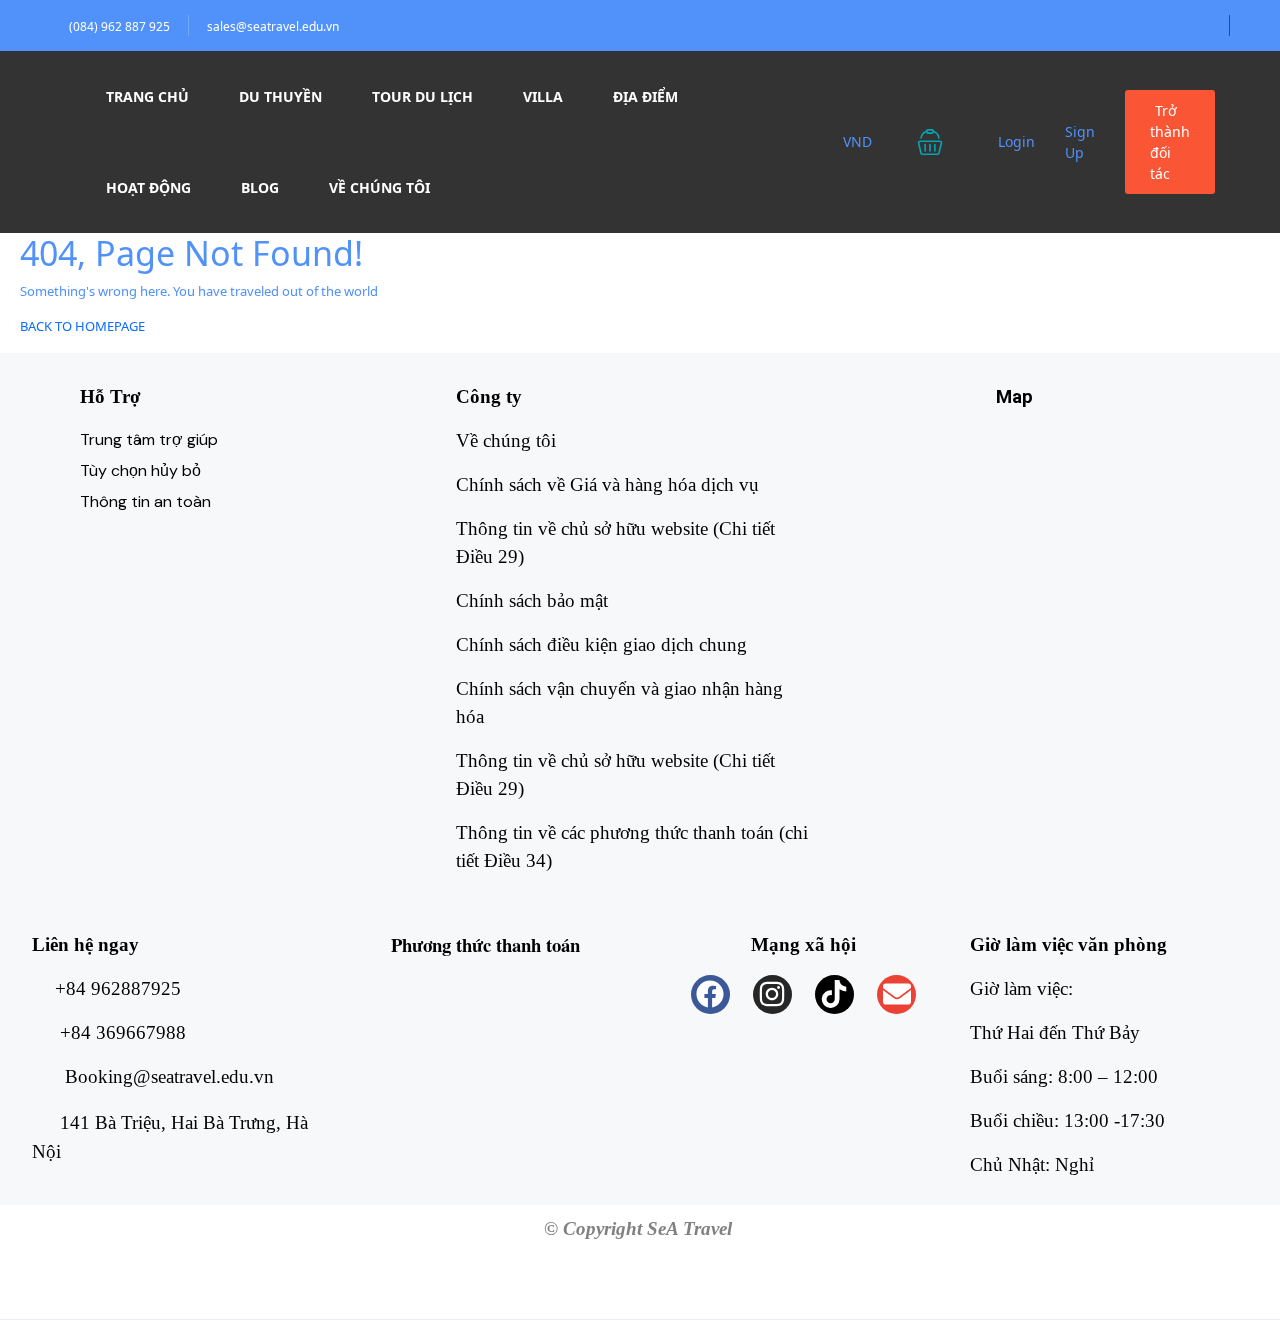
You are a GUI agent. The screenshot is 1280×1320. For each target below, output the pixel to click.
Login (1016, 141)
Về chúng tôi (379, 187)
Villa (543, 96)
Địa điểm (645, 96)
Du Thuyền (280, 96)
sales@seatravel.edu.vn (273, 26)
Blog (260, 187)
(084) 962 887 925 (119, 26)
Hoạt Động (148, 187)
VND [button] (859, 141)
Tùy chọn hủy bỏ (140, 470)
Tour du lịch (422, 96)
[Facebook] (710, 994)
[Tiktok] (834, 994)
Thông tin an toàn (145, 501)
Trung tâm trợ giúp (149, 439)
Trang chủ (147, 96)
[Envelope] (896, 994)
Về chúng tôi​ (506, 440)
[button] (942, 142)
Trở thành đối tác (1170, 142)
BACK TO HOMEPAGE (82, 326)
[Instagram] (772, 994)
